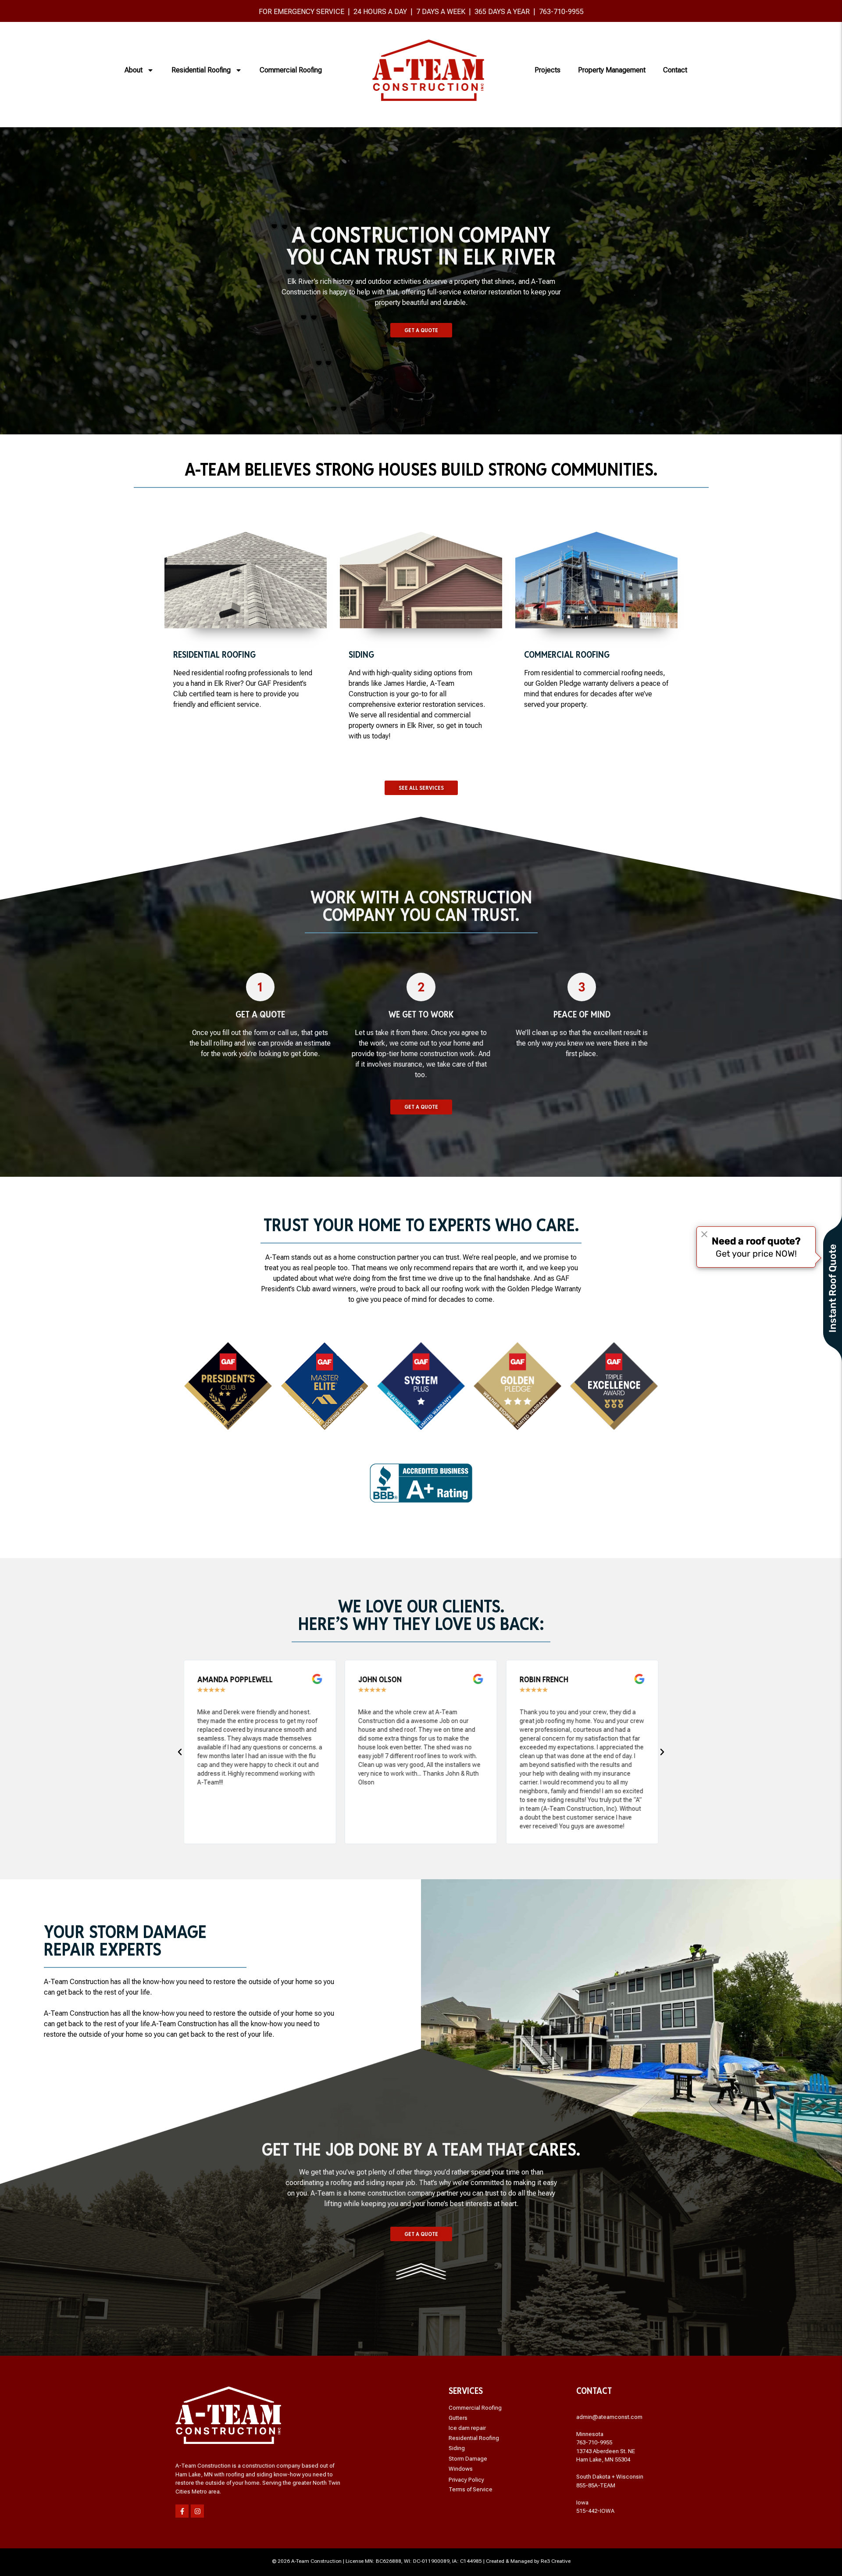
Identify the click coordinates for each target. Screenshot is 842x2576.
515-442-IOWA (595, 2511)
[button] (180, 1752)
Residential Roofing (201, 70)
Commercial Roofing (291, 70)
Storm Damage (468, 2459)
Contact (675, 70)
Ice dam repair (467, 2428)
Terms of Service (471, 2489)
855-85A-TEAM (596, 2485)
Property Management (612, 70)
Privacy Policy (466, 2480)
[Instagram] (197, 2511)
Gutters (458, 2418)
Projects (548, 70)
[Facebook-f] (182, 2511)
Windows (461, 2469)
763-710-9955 (561, 12)
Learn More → (246, 597)
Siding (457, 2448)
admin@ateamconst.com (609, 2417)
